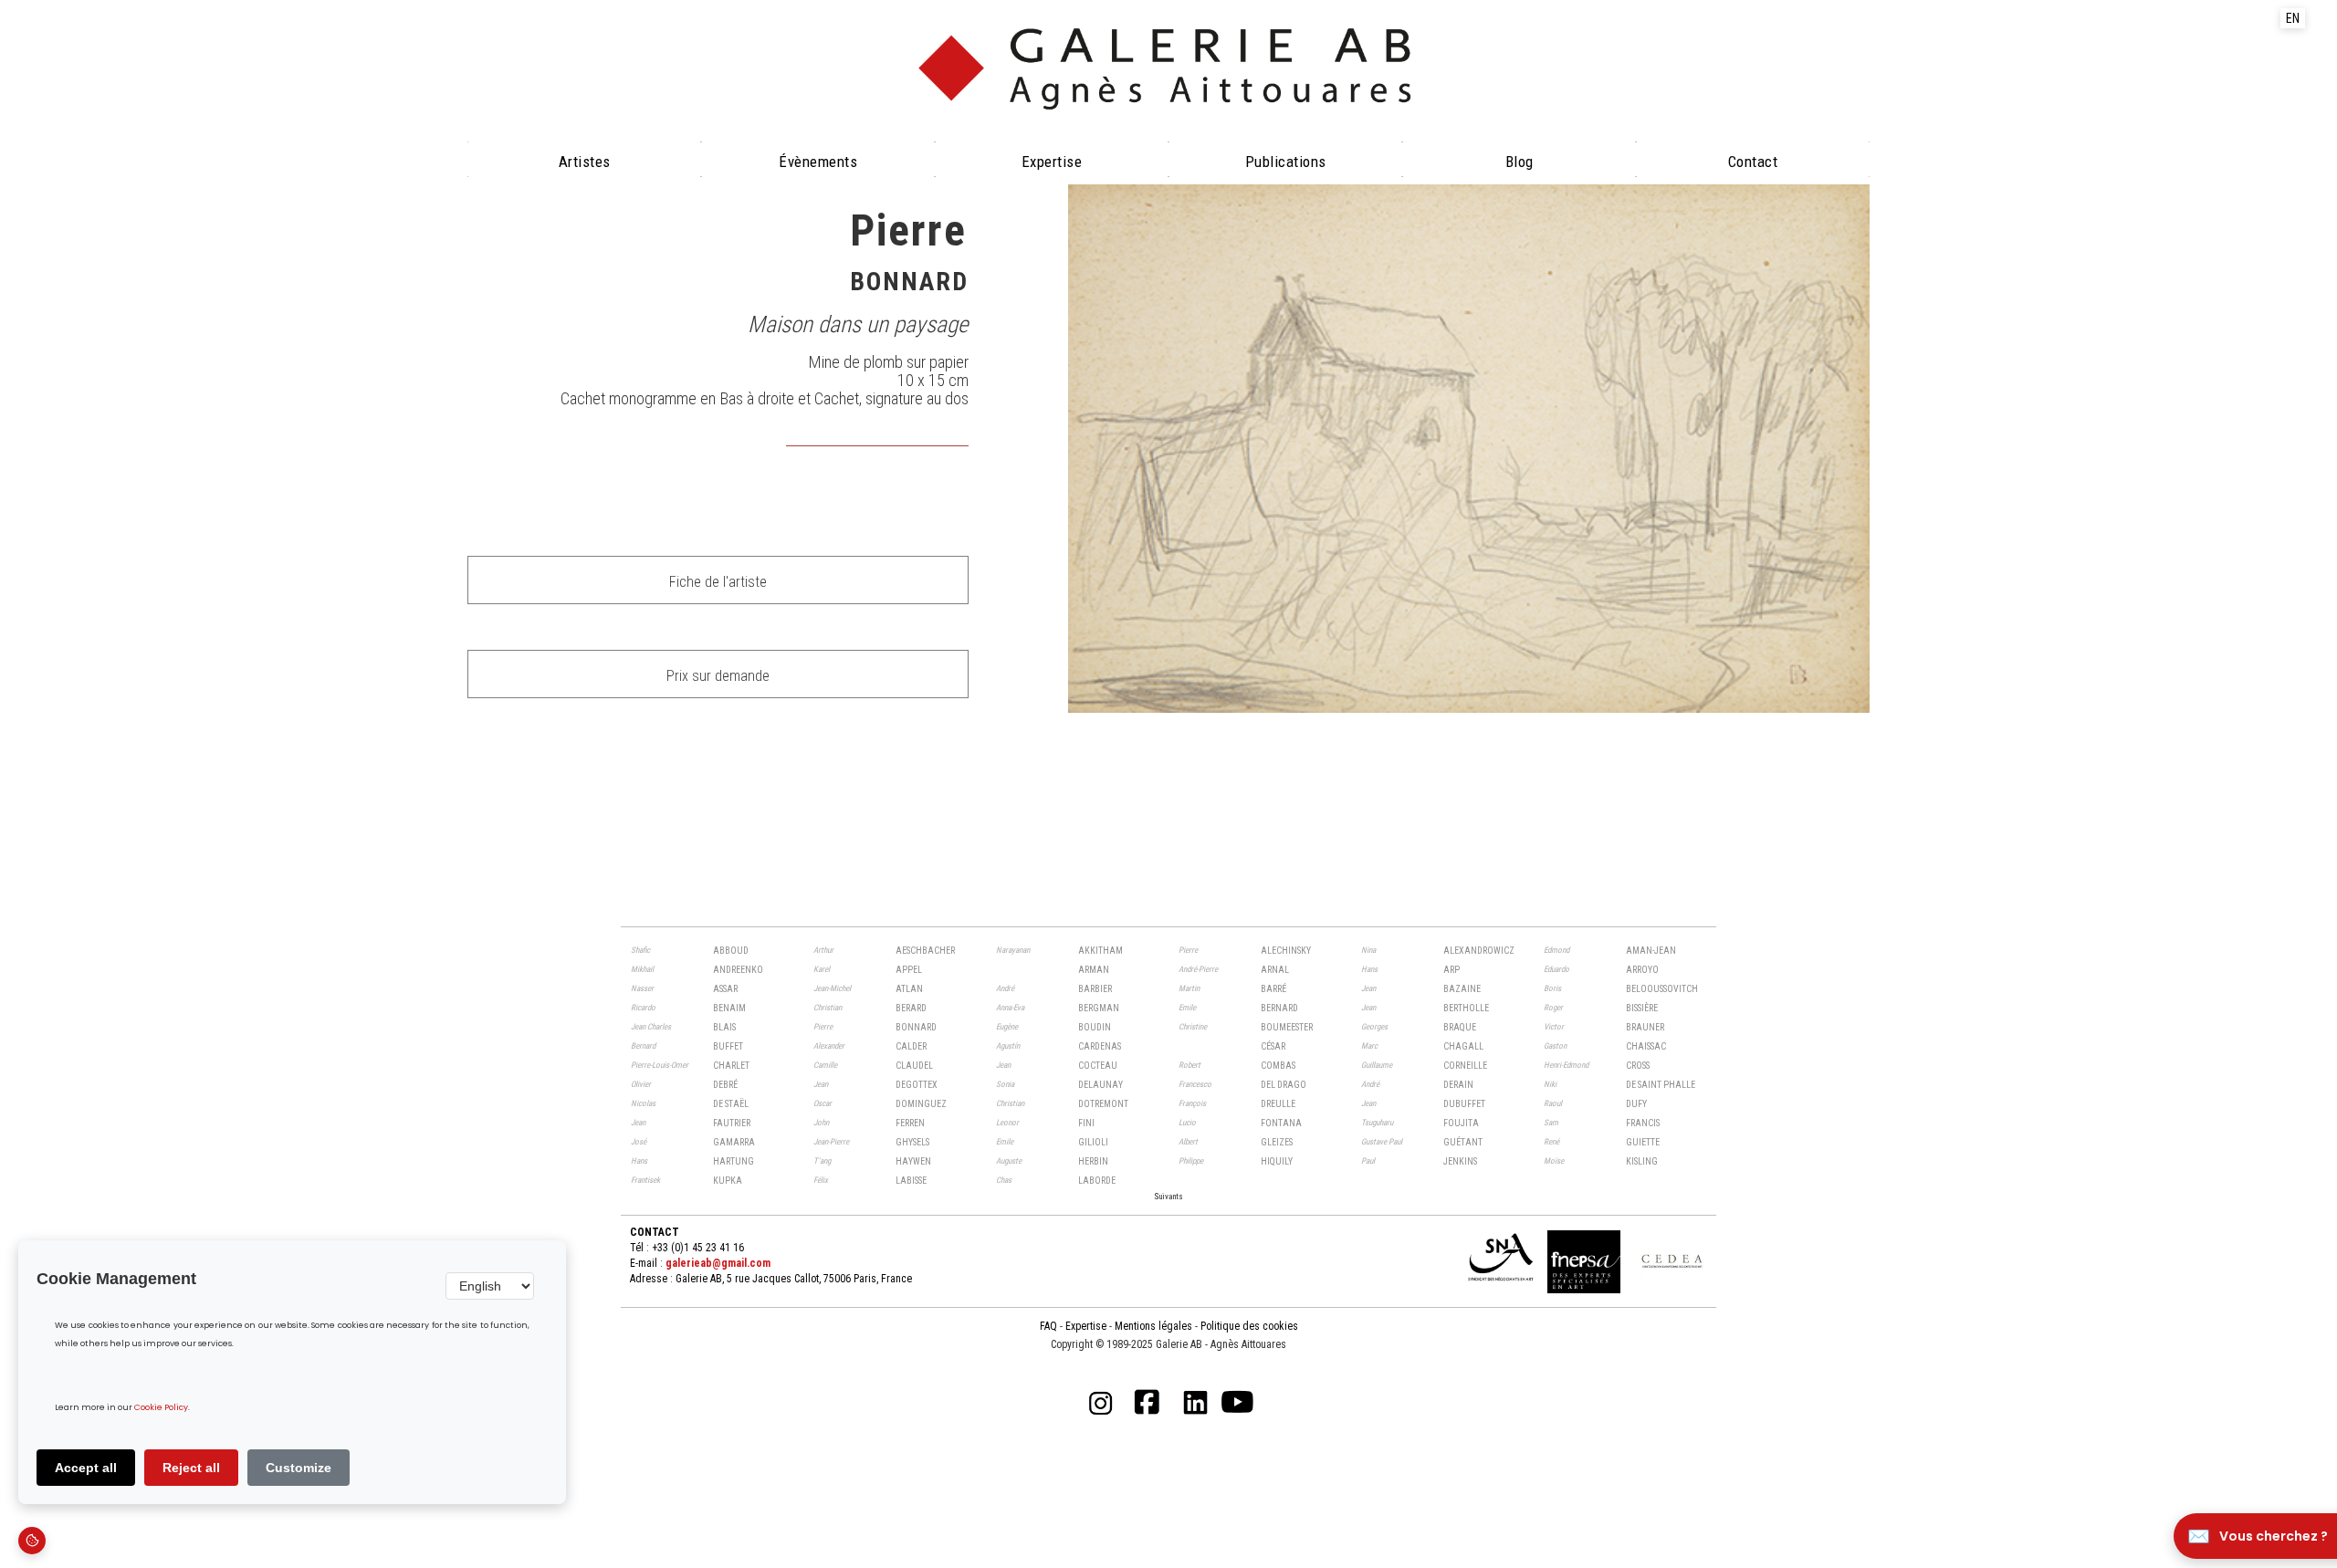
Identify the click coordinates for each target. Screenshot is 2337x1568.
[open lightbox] (1469, 449)
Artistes (585, 162)
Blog (1520, 162)
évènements (818, 162)
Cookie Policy (161, 1408)
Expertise (1052, 162)
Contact (1753, 162)
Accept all (86, 1468)
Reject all (191, 1468)
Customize (299, 1468)
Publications (1286, 162)
